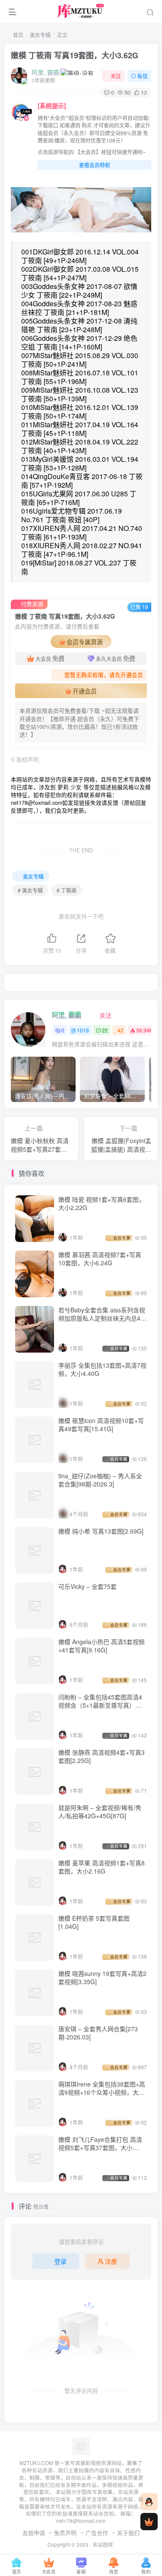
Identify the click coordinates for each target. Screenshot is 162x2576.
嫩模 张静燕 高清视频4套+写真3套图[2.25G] (102, 1757)
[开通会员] (149, 2522)
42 (121, 1030)
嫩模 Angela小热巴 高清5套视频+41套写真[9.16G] (102, 1646)
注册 (111, 2261)
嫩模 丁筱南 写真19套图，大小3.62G (75, 55)
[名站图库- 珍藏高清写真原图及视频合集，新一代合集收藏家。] (81, 2446)
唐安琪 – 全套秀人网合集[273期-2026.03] (98, 2033)
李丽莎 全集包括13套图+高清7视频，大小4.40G (102, 1369)
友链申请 (34, 2533)
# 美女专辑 (30, 890)
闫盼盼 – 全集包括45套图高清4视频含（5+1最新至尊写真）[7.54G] (100, 1705)
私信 (143, 76)
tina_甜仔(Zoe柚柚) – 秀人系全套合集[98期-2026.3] (100, 1480)
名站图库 (103, 2544)
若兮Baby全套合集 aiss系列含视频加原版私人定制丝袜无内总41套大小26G (102, 1318)
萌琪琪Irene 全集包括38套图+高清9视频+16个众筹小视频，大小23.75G (102, 2092)
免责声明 (65, 2533)
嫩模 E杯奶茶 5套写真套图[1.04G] (94, 1922)
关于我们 (128, 2533)
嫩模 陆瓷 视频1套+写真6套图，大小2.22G (102, 1204)
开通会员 (85, 691)
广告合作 (97, 2533)
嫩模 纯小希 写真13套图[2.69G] (101, 1531)
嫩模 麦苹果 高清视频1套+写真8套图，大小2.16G (102, 1867)
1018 (83, 1030)
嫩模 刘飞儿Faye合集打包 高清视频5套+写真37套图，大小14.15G (100, 2148)
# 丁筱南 (67, 890)
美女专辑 (40, 35)
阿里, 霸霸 (45, 72)
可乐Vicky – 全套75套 (87, 1586)
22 (105, 1030)
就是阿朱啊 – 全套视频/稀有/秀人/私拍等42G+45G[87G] (100, 1812)
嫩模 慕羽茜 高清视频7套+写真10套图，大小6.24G (100, 1259)
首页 (17, 35)
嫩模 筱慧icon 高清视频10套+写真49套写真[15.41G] (101, 1425)
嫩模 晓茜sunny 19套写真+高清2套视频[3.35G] (102, 1978)
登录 (60, 2261)
